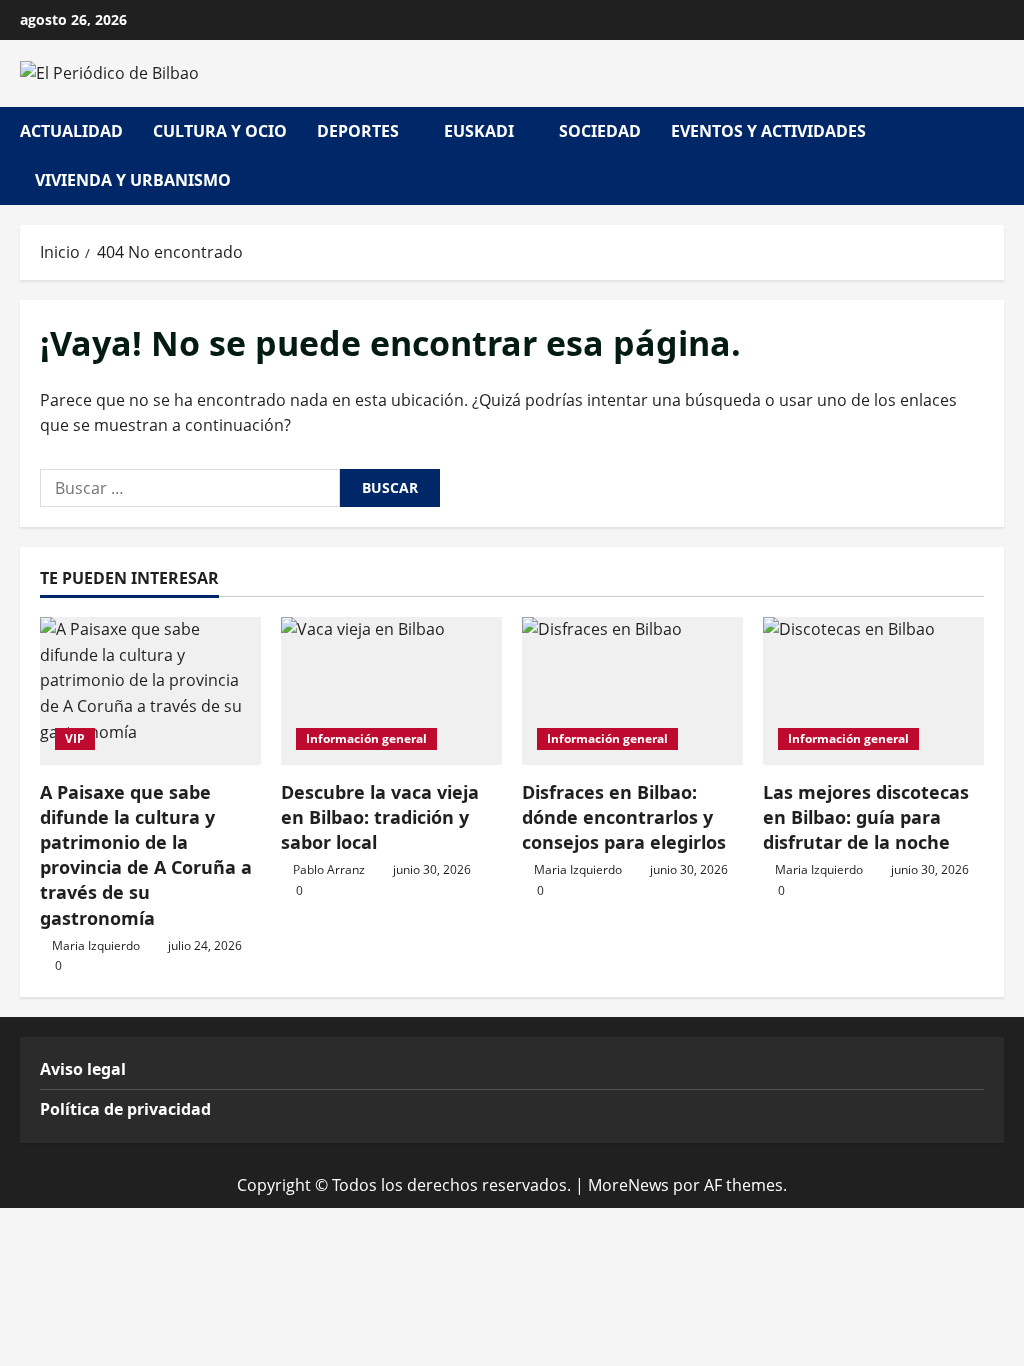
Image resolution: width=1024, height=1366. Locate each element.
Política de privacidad (125, 1109)
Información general (366, 738)
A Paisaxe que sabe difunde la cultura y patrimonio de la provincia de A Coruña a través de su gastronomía (146, 855)
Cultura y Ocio (220, 131)
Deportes (358, 131)
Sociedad (600, 131)
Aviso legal (83, 1069)
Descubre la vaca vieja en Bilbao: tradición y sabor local (380, 817)
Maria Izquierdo (96, 945)
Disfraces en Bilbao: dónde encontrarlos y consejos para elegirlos (624, 817)
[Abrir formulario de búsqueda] (998, 155)
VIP (75, 738)
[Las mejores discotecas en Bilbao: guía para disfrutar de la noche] (873, 690)
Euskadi (479, 131)
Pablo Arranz (329, 869)
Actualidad (71, 131)
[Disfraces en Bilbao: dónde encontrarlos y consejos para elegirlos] (632, 690)
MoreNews (628, 1185)
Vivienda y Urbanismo (133, 180)
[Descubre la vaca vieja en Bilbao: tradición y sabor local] (391, 690)
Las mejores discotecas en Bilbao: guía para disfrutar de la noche (866, 817)
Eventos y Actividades (768, 131)
